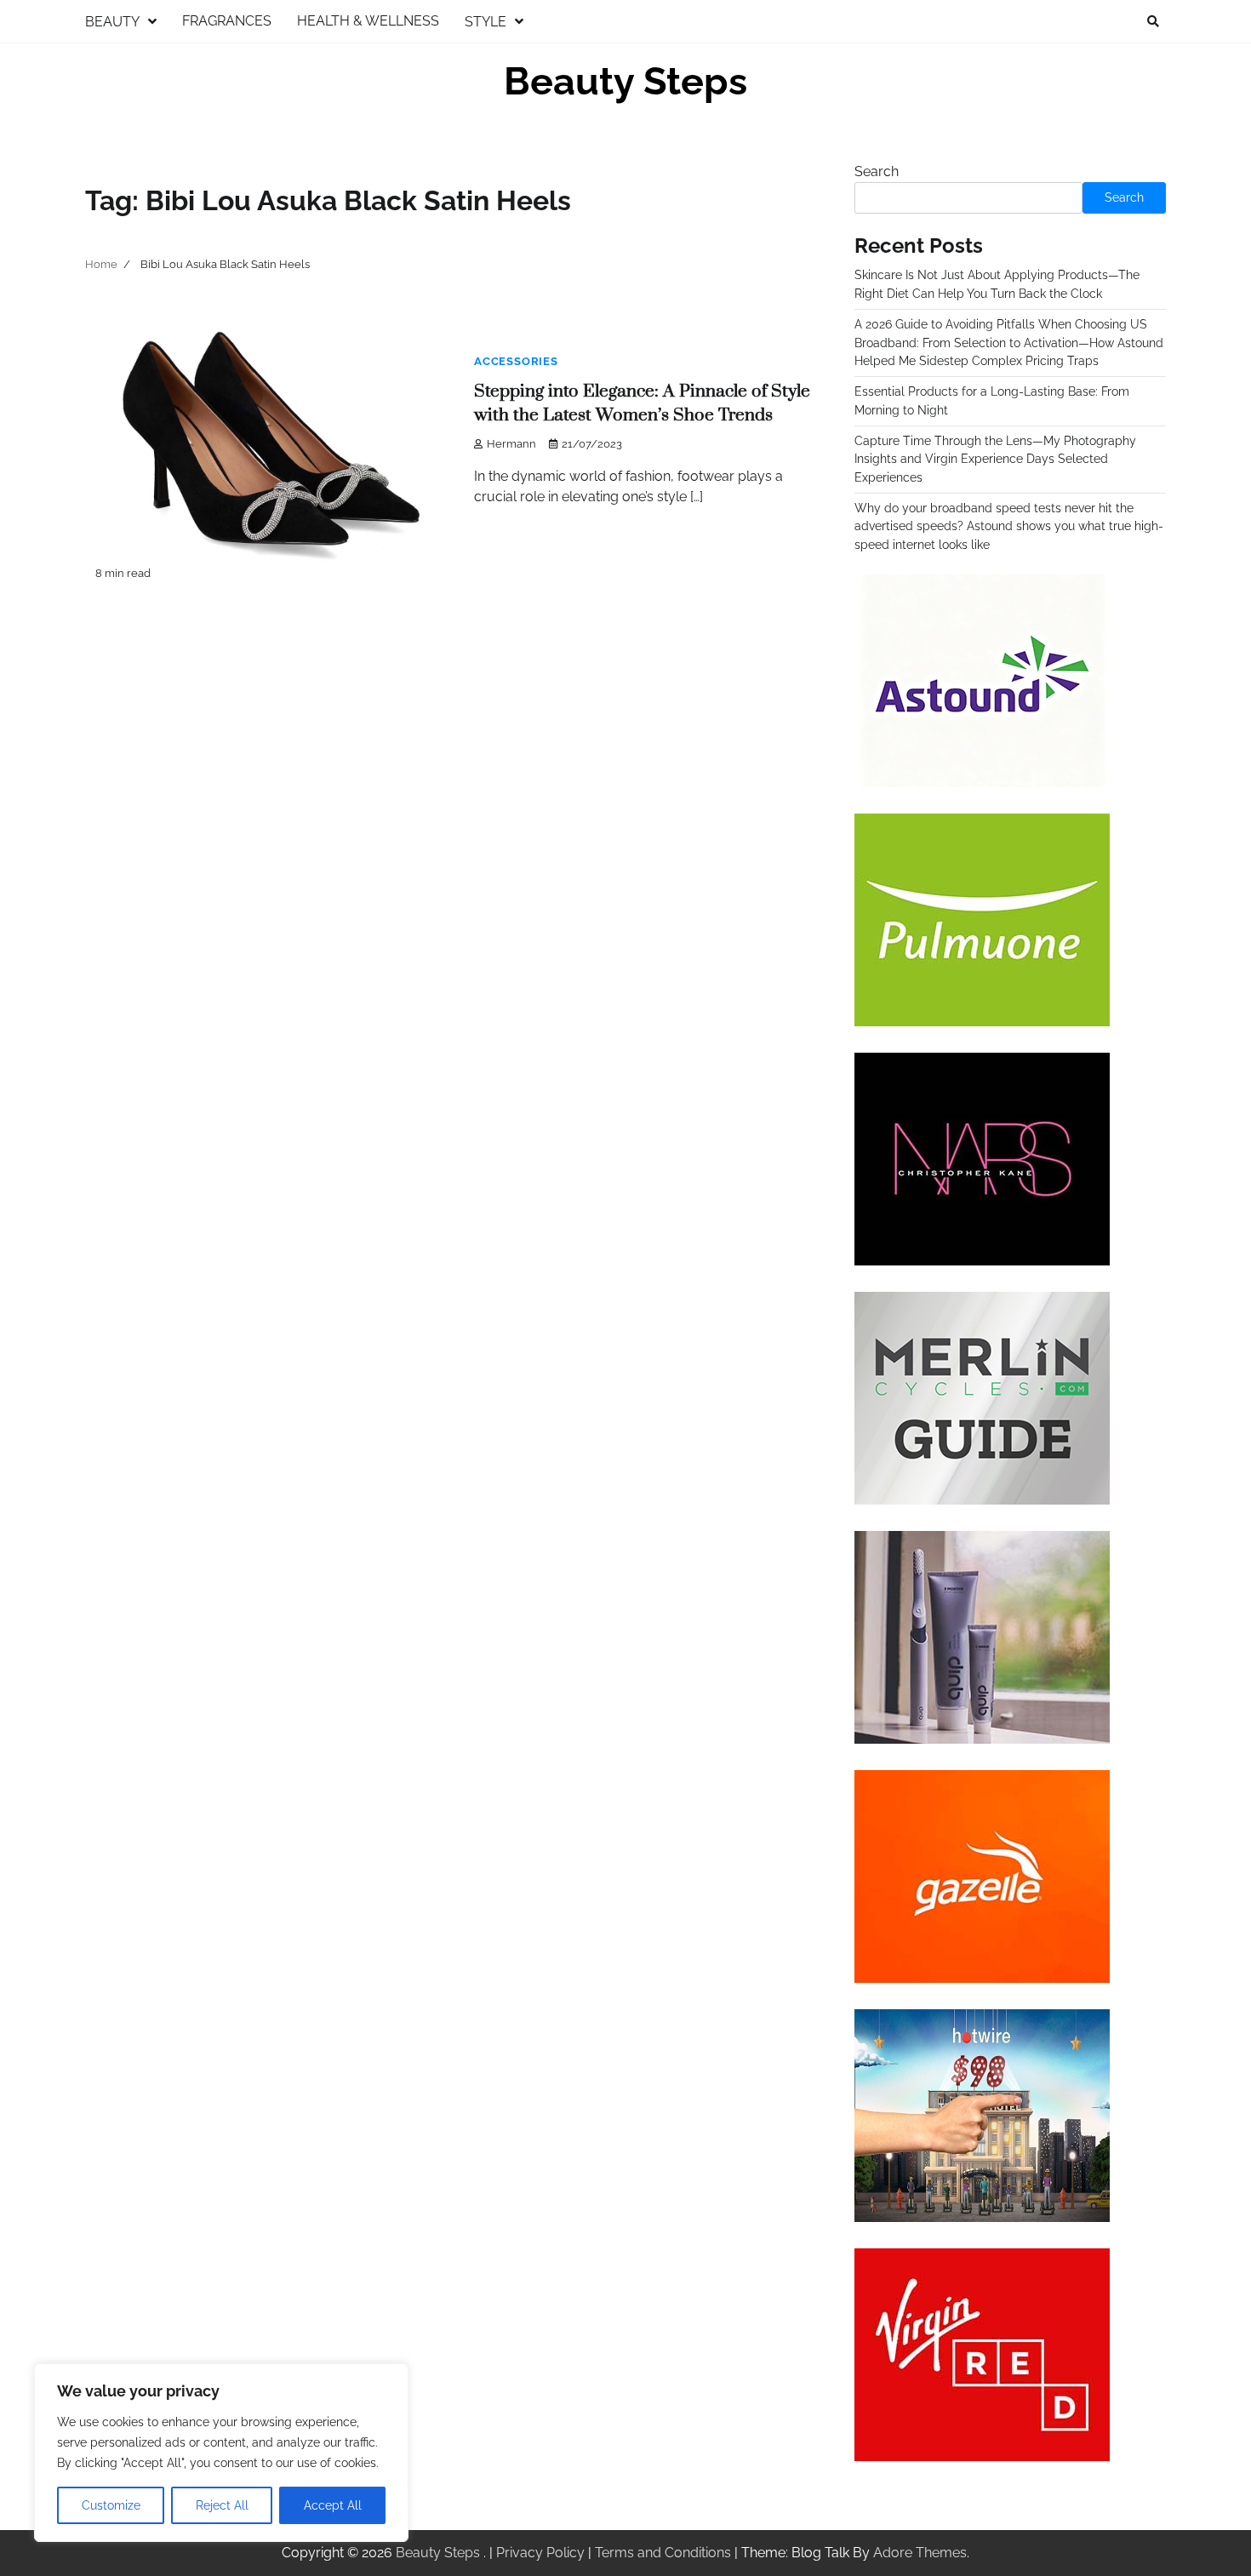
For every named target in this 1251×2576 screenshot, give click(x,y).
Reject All (222, 2505)
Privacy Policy (540, 2553)
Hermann (511, 444)
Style (486, 22)
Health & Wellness (368, 21)
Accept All (333, 2505)
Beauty (112, 22)
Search (877, 171)
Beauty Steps (625, 81)
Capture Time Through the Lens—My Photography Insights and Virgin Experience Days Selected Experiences (995, 459)
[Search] (1153, 21)
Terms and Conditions (663, 2553)
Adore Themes (920, 2553)
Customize (111, 2505)
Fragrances (227, 21)
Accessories (516, 361)
